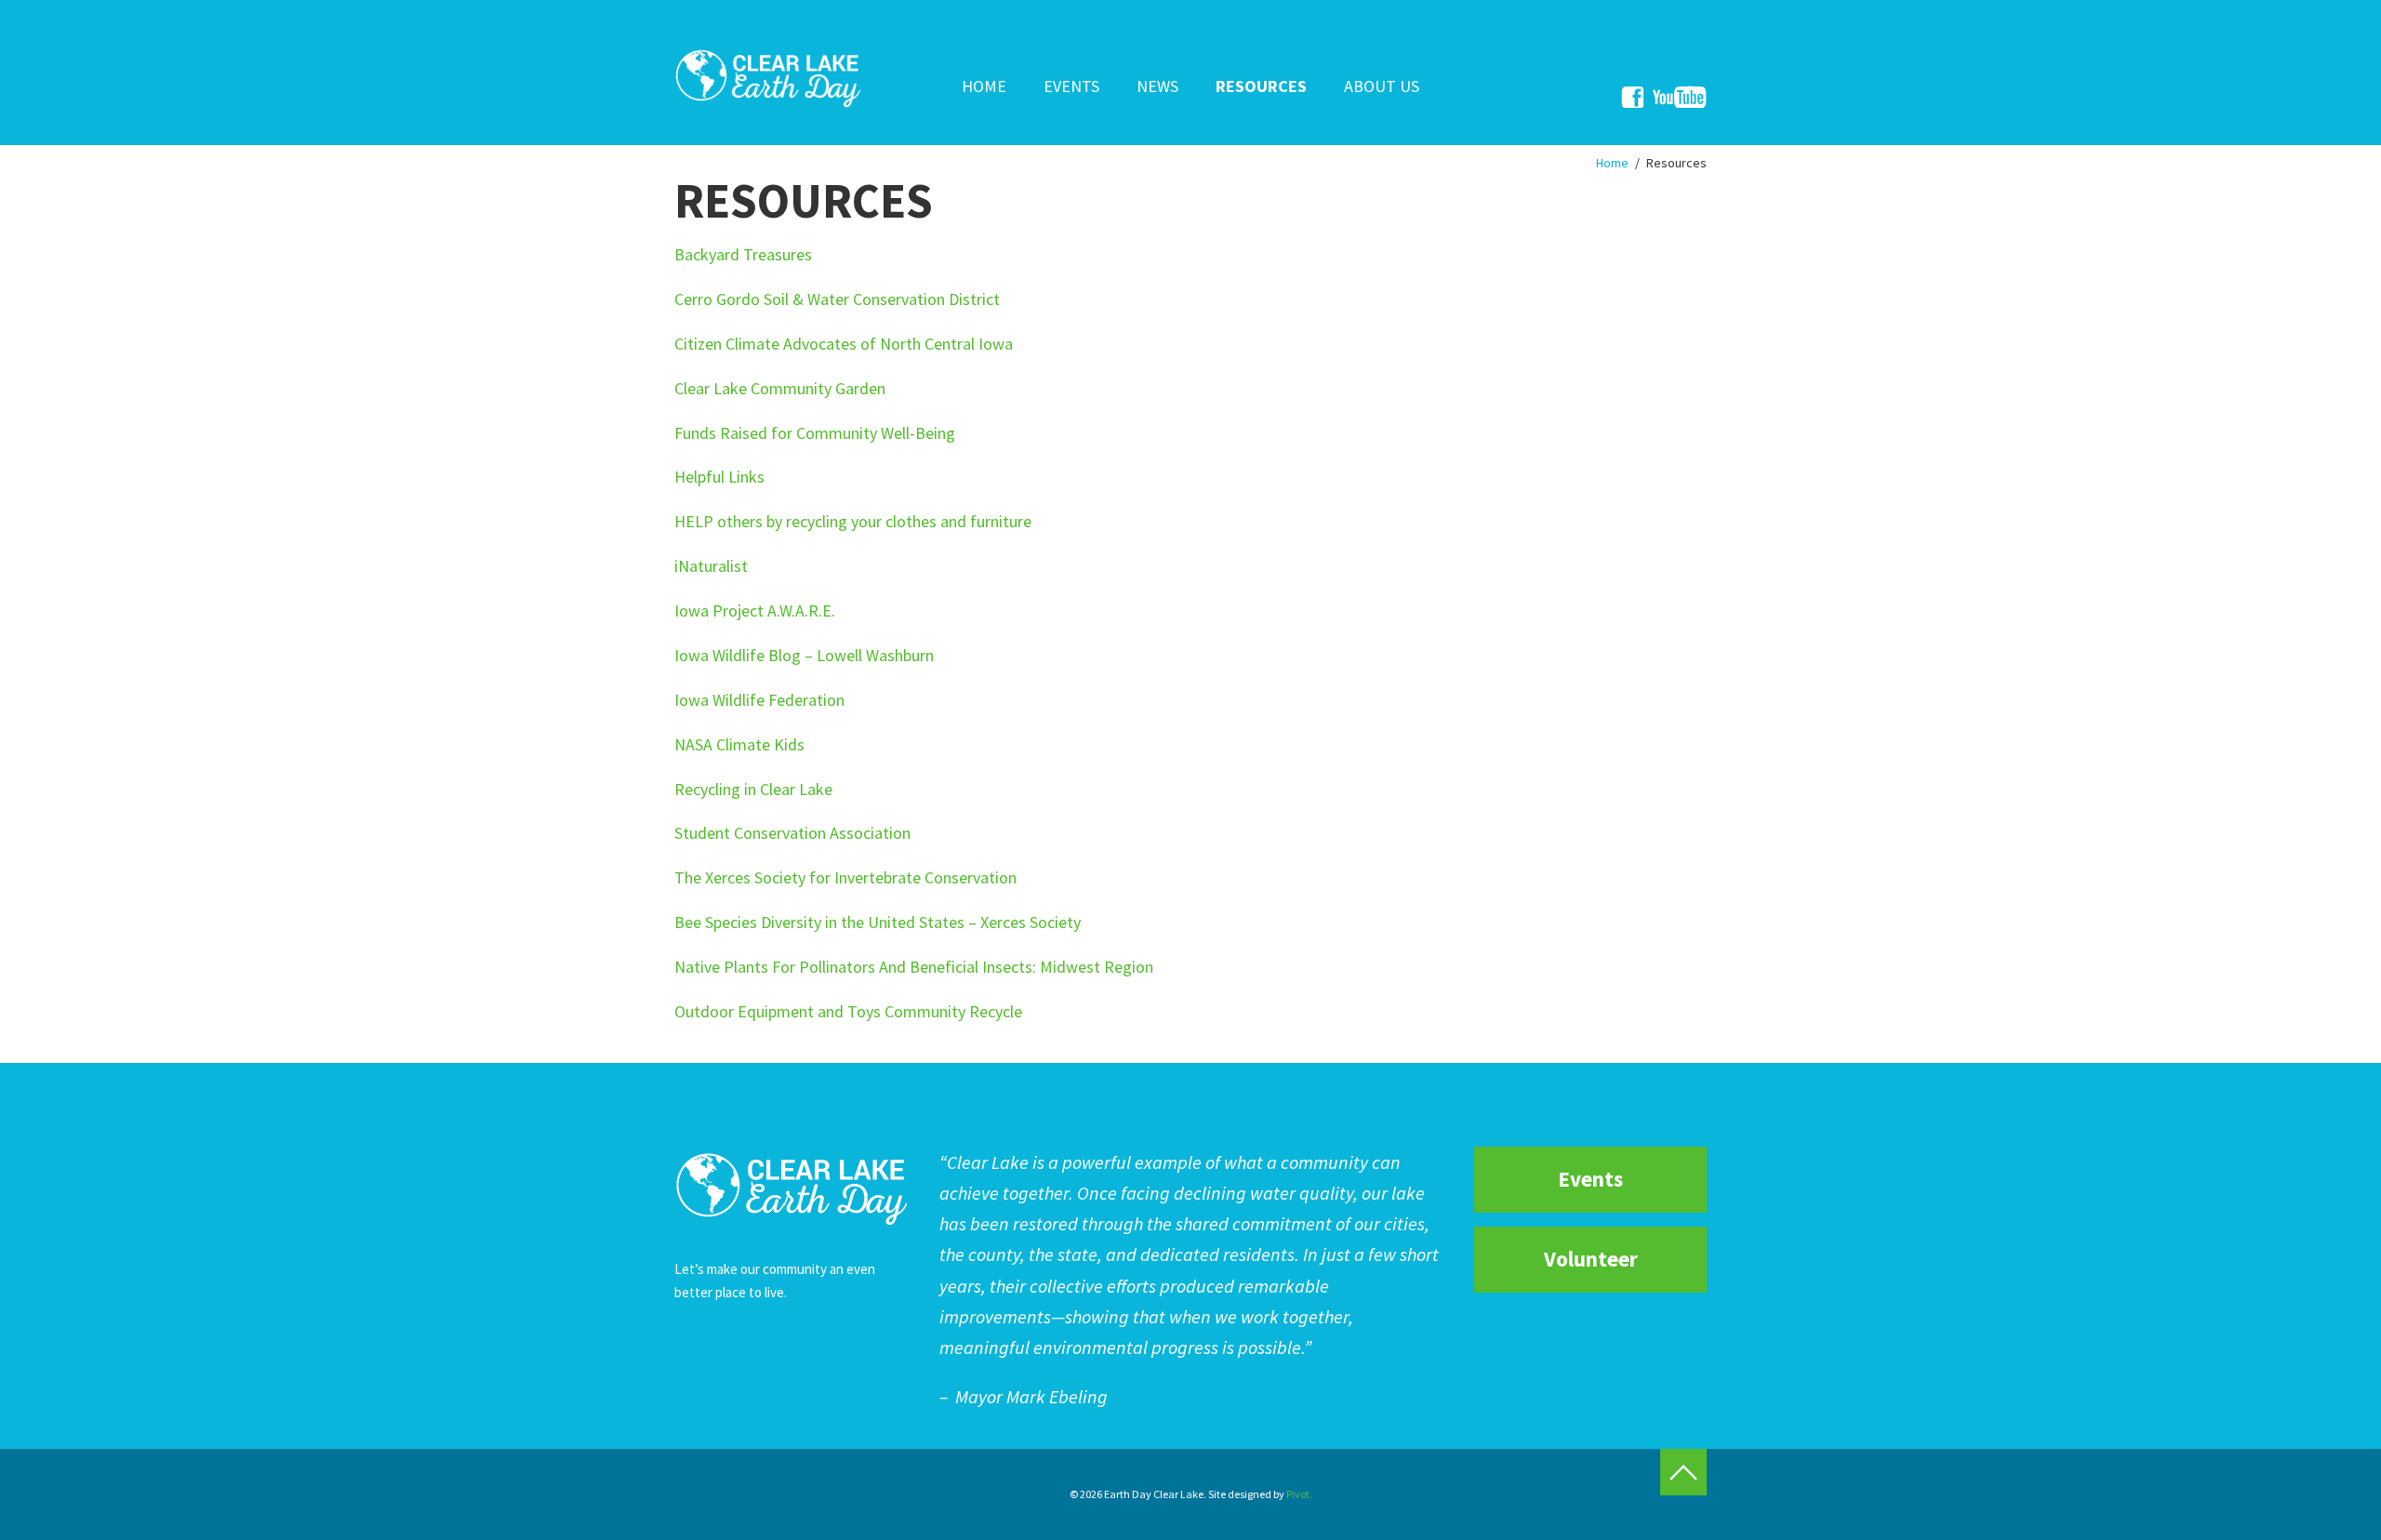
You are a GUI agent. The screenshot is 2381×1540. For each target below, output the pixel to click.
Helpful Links (719, 477)
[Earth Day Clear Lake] (767, 76)
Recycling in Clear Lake (753, 789)
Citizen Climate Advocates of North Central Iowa (844, 344)
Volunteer (1591, 1259)
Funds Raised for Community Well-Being (815, 433)
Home (984, 86)
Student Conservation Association (792, 833)
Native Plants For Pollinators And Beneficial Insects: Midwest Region (914, 967)
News (1157, 86)
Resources (1261, 86)
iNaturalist (711, 566)
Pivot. (1299, 1494)
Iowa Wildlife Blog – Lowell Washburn (804, 655)
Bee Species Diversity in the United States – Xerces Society (878, 922)
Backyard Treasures (743, 254)
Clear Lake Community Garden (780, 388)
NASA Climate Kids (739, 744)
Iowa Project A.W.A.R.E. (755, 611)
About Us (1382, 86)
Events (1071, 86)
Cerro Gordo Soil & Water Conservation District (837, 299)
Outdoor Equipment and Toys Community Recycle (848, 1011)
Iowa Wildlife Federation (759, 700)
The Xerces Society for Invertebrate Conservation (845, 877)
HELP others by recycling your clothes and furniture (855, 521)
